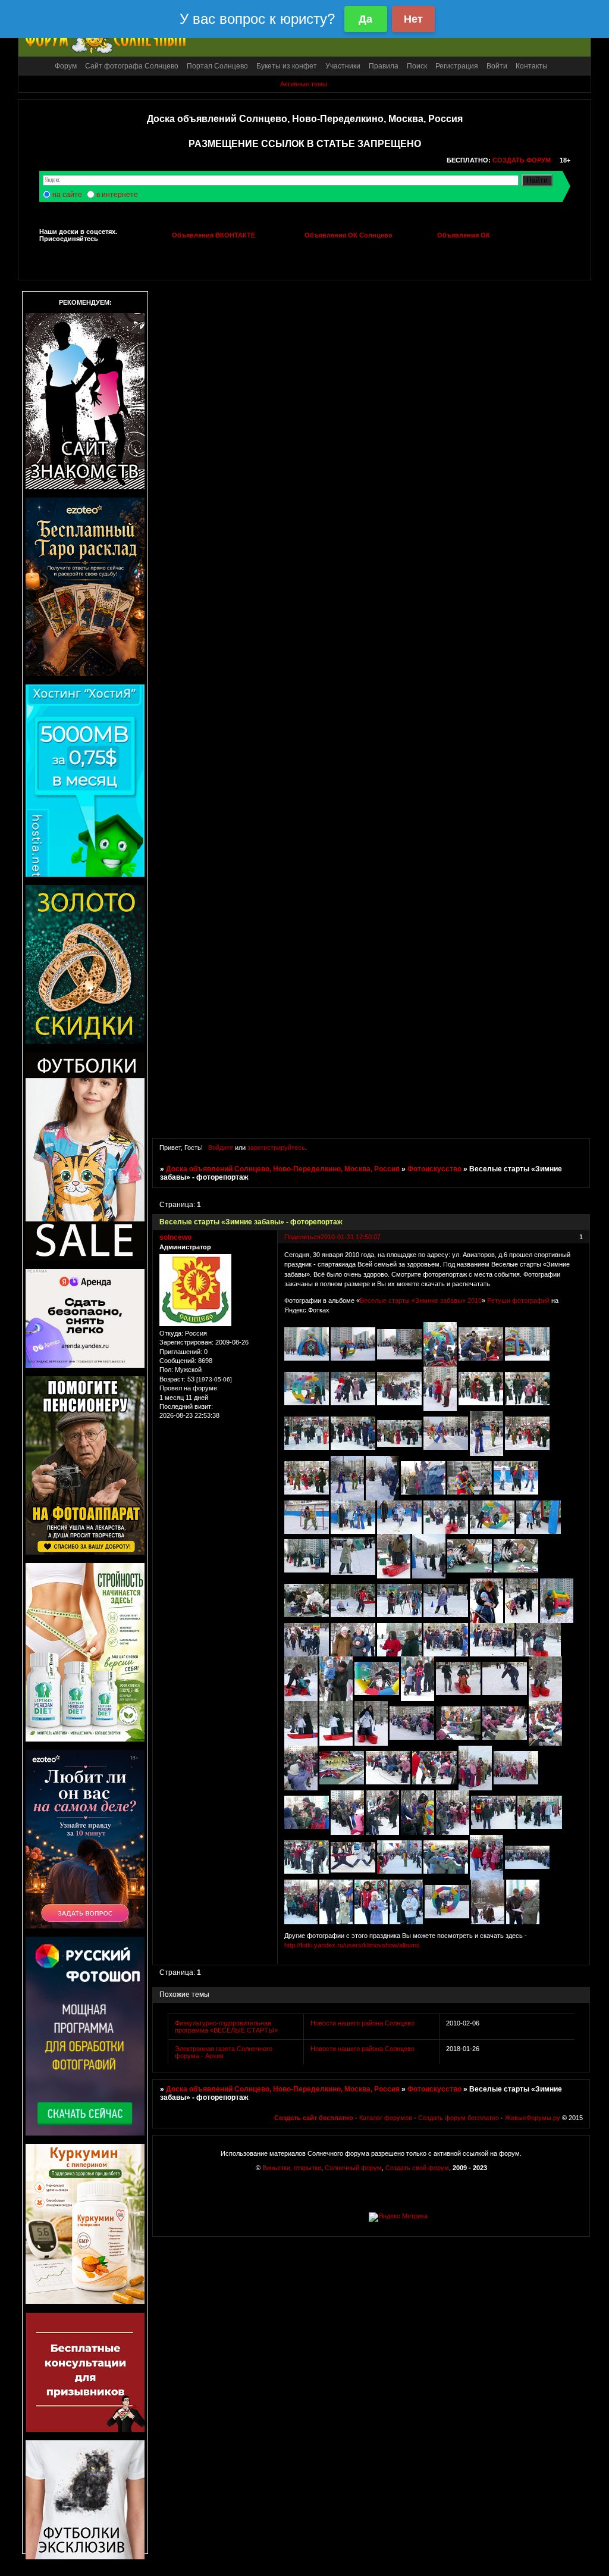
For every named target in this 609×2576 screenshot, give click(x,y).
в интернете (117, 195)
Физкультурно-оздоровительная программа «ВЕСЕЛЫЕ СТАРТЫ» (226, 2027)
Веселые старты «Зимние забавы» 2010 (421, 1300)
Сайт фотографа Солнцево (132, 66)
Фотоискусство (434, 1169)
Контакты (532, 66)
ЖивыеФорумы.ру (533, 2118)
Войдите (221, 1148)
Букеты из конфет (287, 66)
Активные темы (304, 84)
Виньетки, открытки (292, 2168)
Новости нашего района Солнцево (362, 2023)
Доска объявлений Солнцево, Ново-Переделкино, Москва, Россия (283, 1169)
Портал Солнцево (217, 66)
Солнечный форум (353, 2168)
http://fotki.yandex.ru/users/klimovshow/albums (352, 1945)
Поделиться (302, 1237)
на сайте (67, 195)
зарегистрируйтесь (276, 1148)
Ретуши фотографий (518, 1300)
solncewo (175, 1237)
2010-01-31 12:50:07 (351, 1237)
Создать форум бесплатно (459, 2118)
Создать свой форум (417, 2168)
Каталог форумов (386, 2118)
